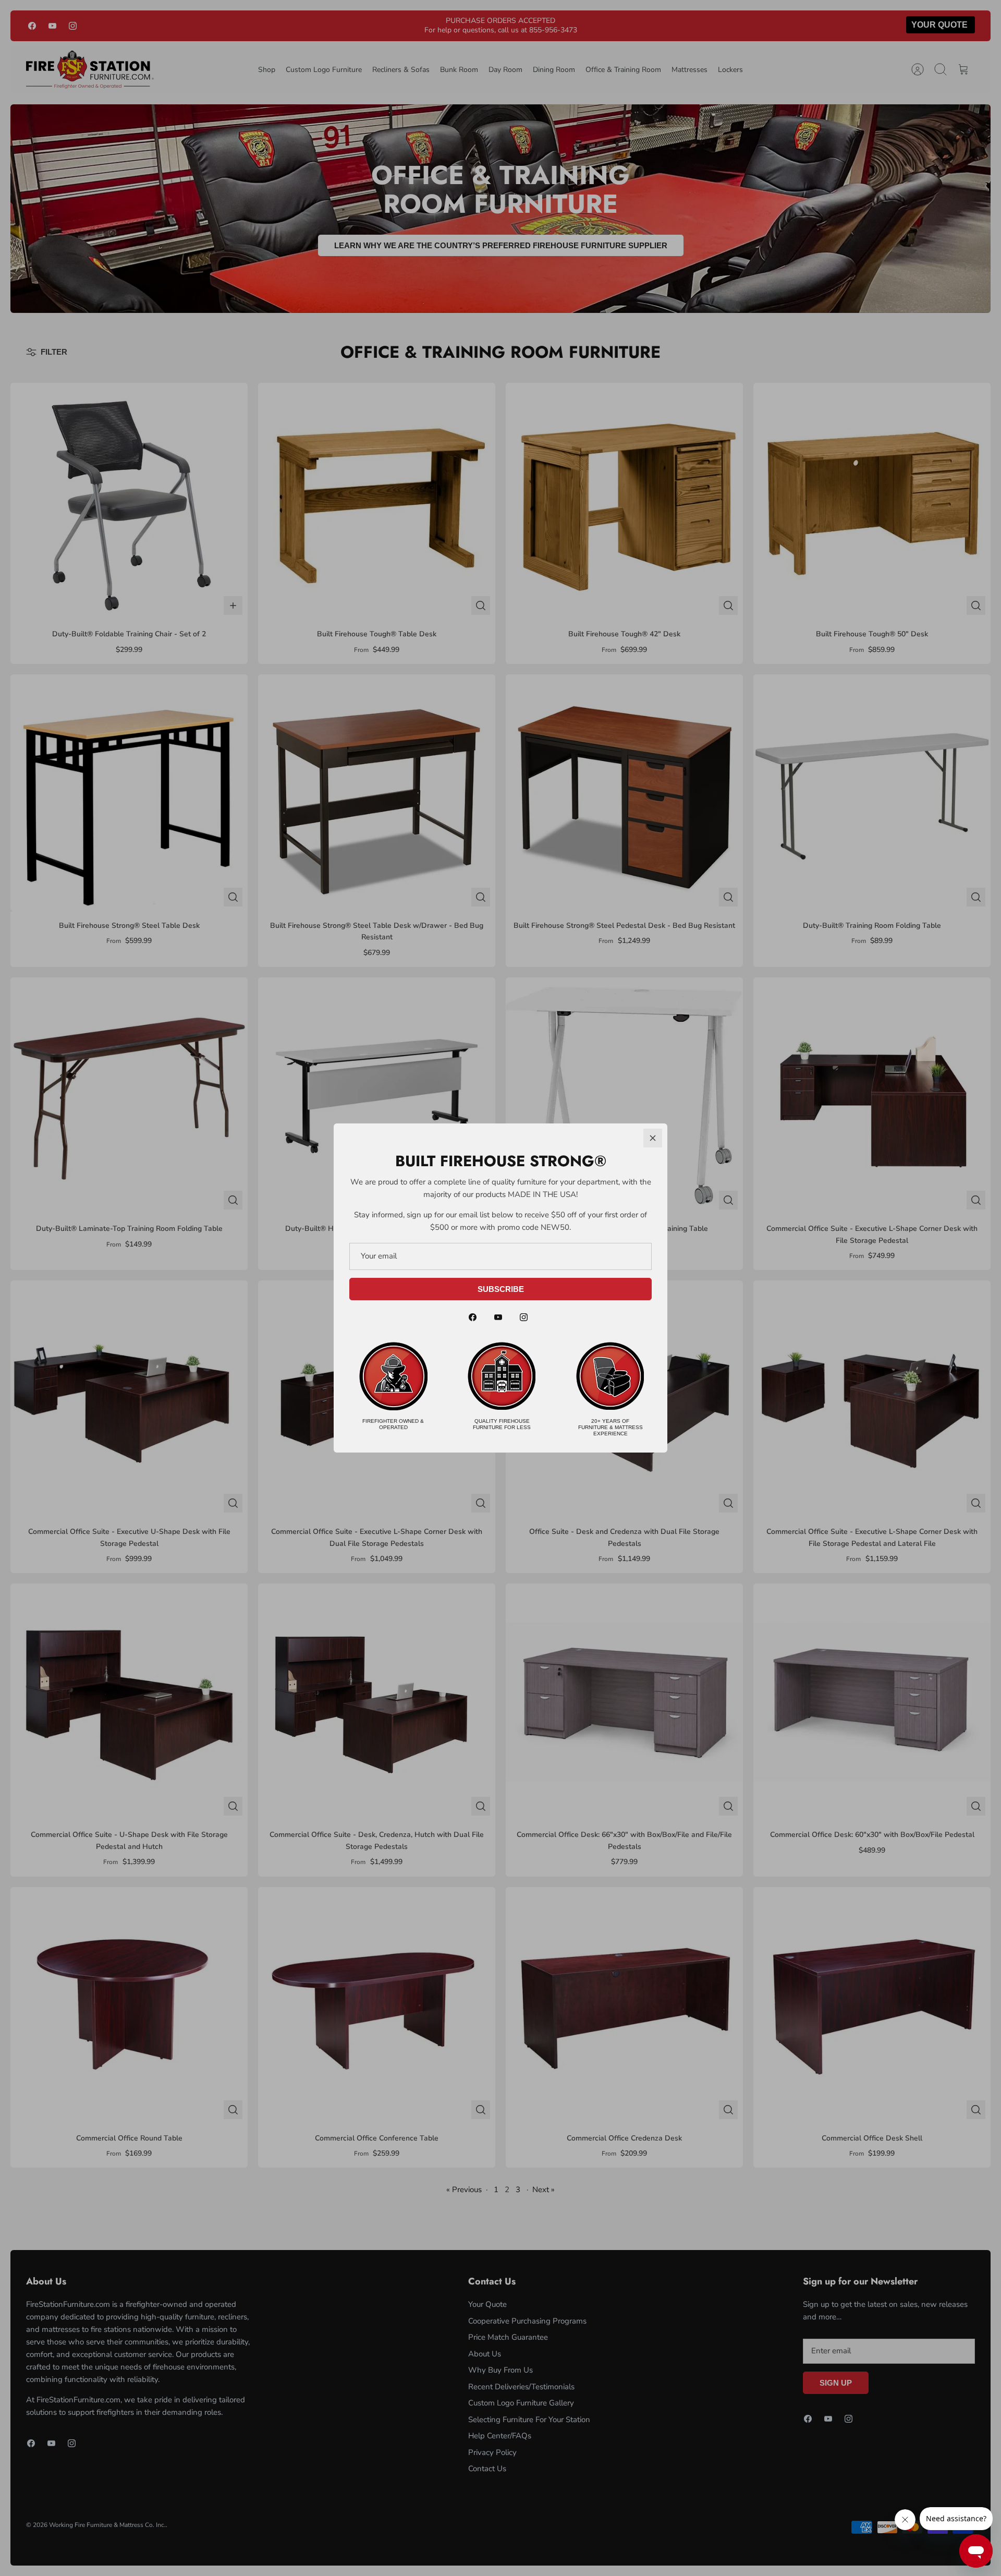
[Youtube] (498, 1317)
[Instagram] (524, 1317)
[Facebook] (473, 1317)
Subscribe (501, 1289)
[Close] (653, 1138)
